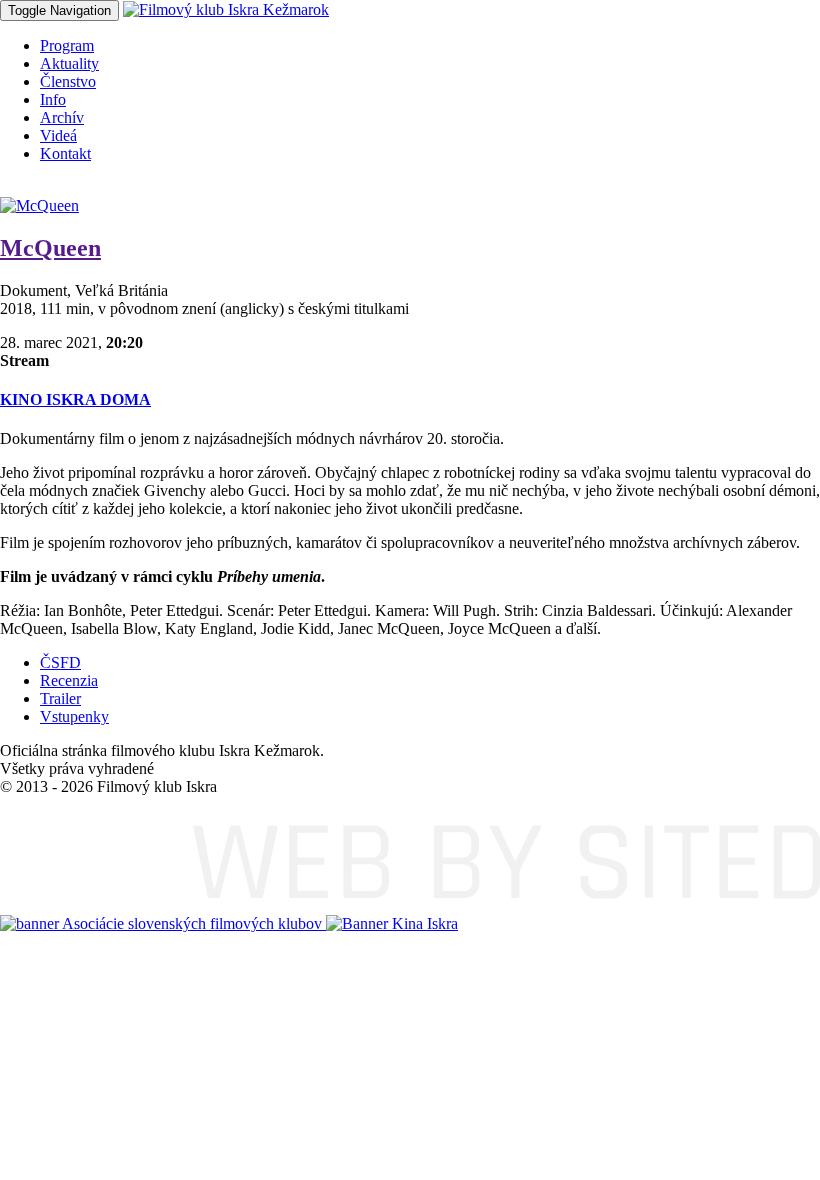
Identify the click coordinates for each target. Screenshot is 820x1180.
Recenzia (69, 680)
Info (53, 99)
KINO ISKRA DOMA (75, 399)
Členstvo (68, 81)
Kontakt (65, 153)
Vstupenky (74, 716)
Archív (62, 117)
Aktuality (69, 63)
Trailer (60, 698)
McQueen (50, 248)
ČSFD (60, 662)
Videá (58, 135)
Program (67, 45)
